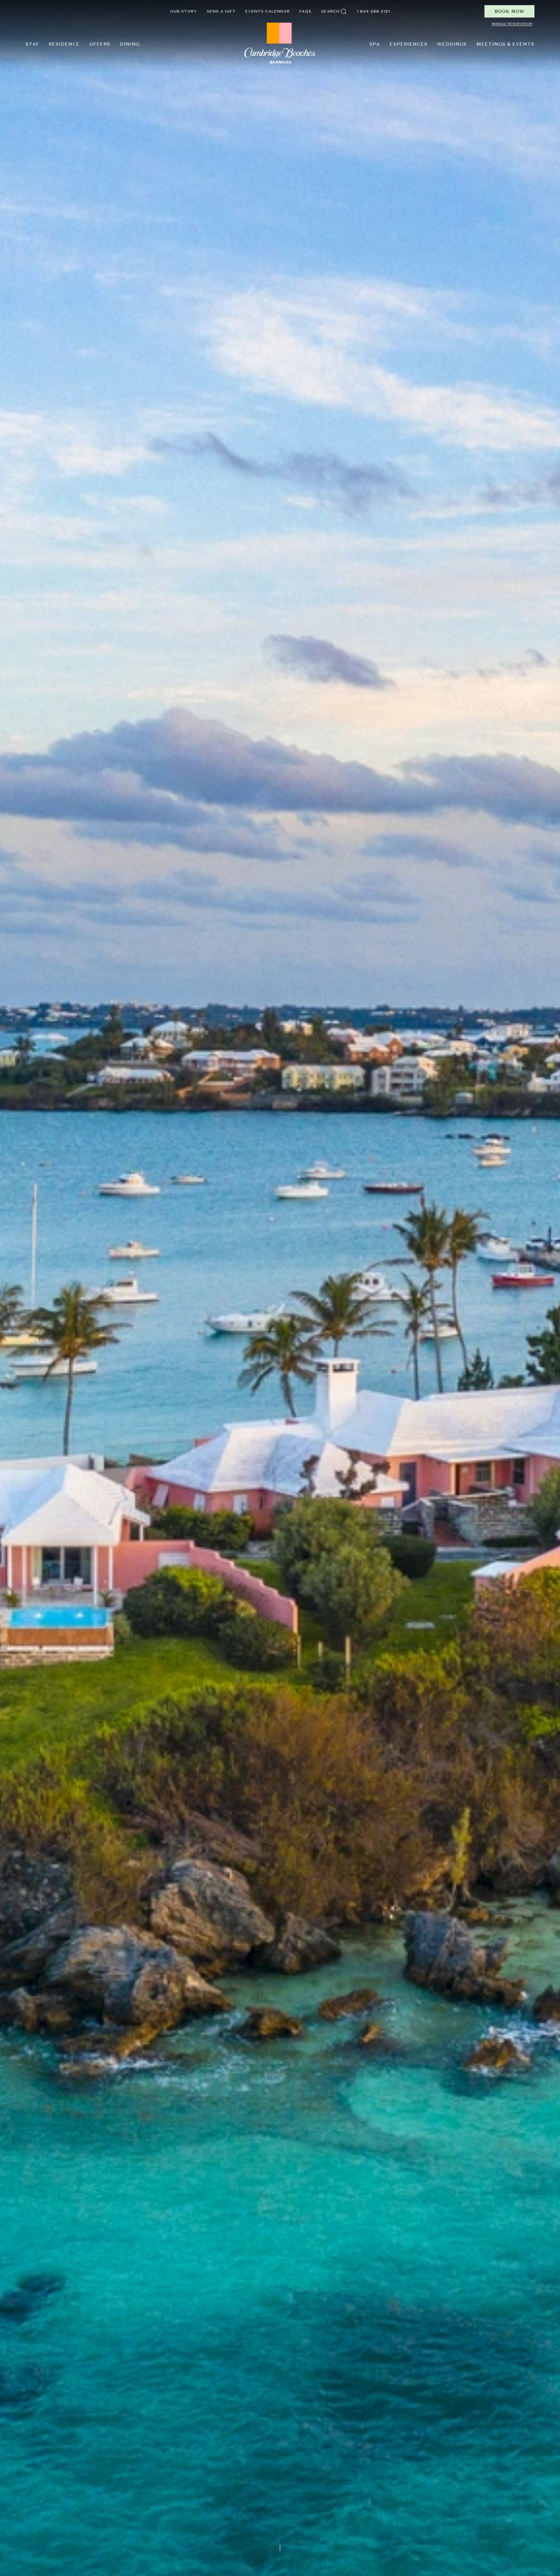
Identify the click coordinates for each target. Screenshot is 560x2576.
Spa (375, 44)
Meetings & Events (505, 44)
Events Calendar (268, 11)
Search (330, 11)
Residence (64, 44)
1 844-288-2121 (373, 11)
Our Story (184, 11)
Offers (100, 44)
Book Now (509, 11)
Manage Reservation (512, 24)
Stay (32, 44)
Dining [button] (130, 44)
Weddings (452, 44)
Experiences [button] (408, 44)
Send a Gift (221, 11)
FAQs (305, 11)
